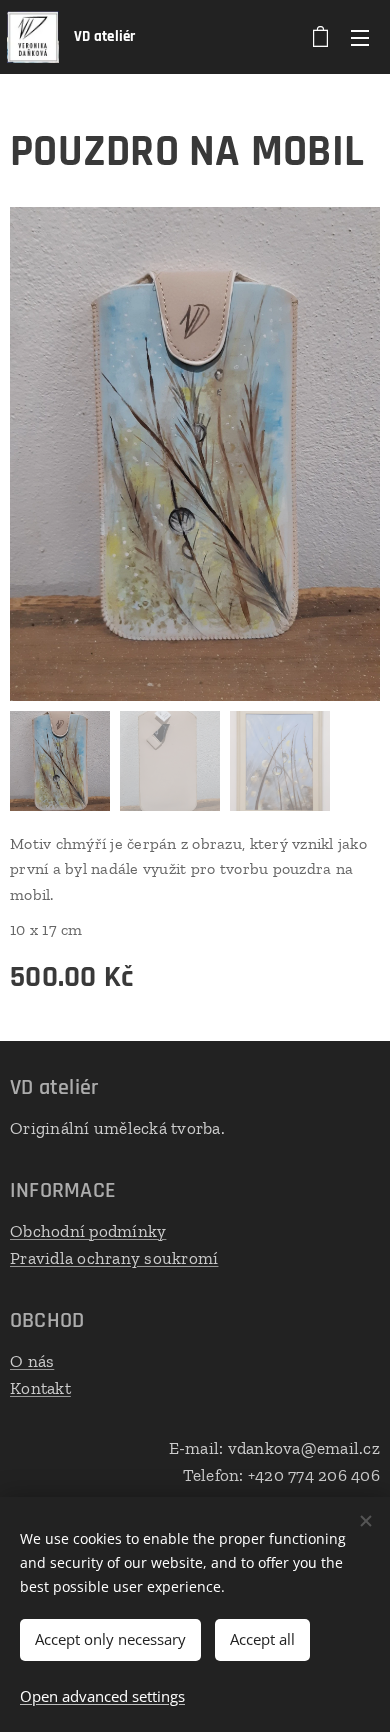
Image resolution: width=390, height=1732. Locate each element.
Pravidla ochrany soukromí (114, 1258)
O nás (32, 1361)
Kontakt (40, 1388)
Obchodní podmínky (88, 1231)
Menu (360, 37)
